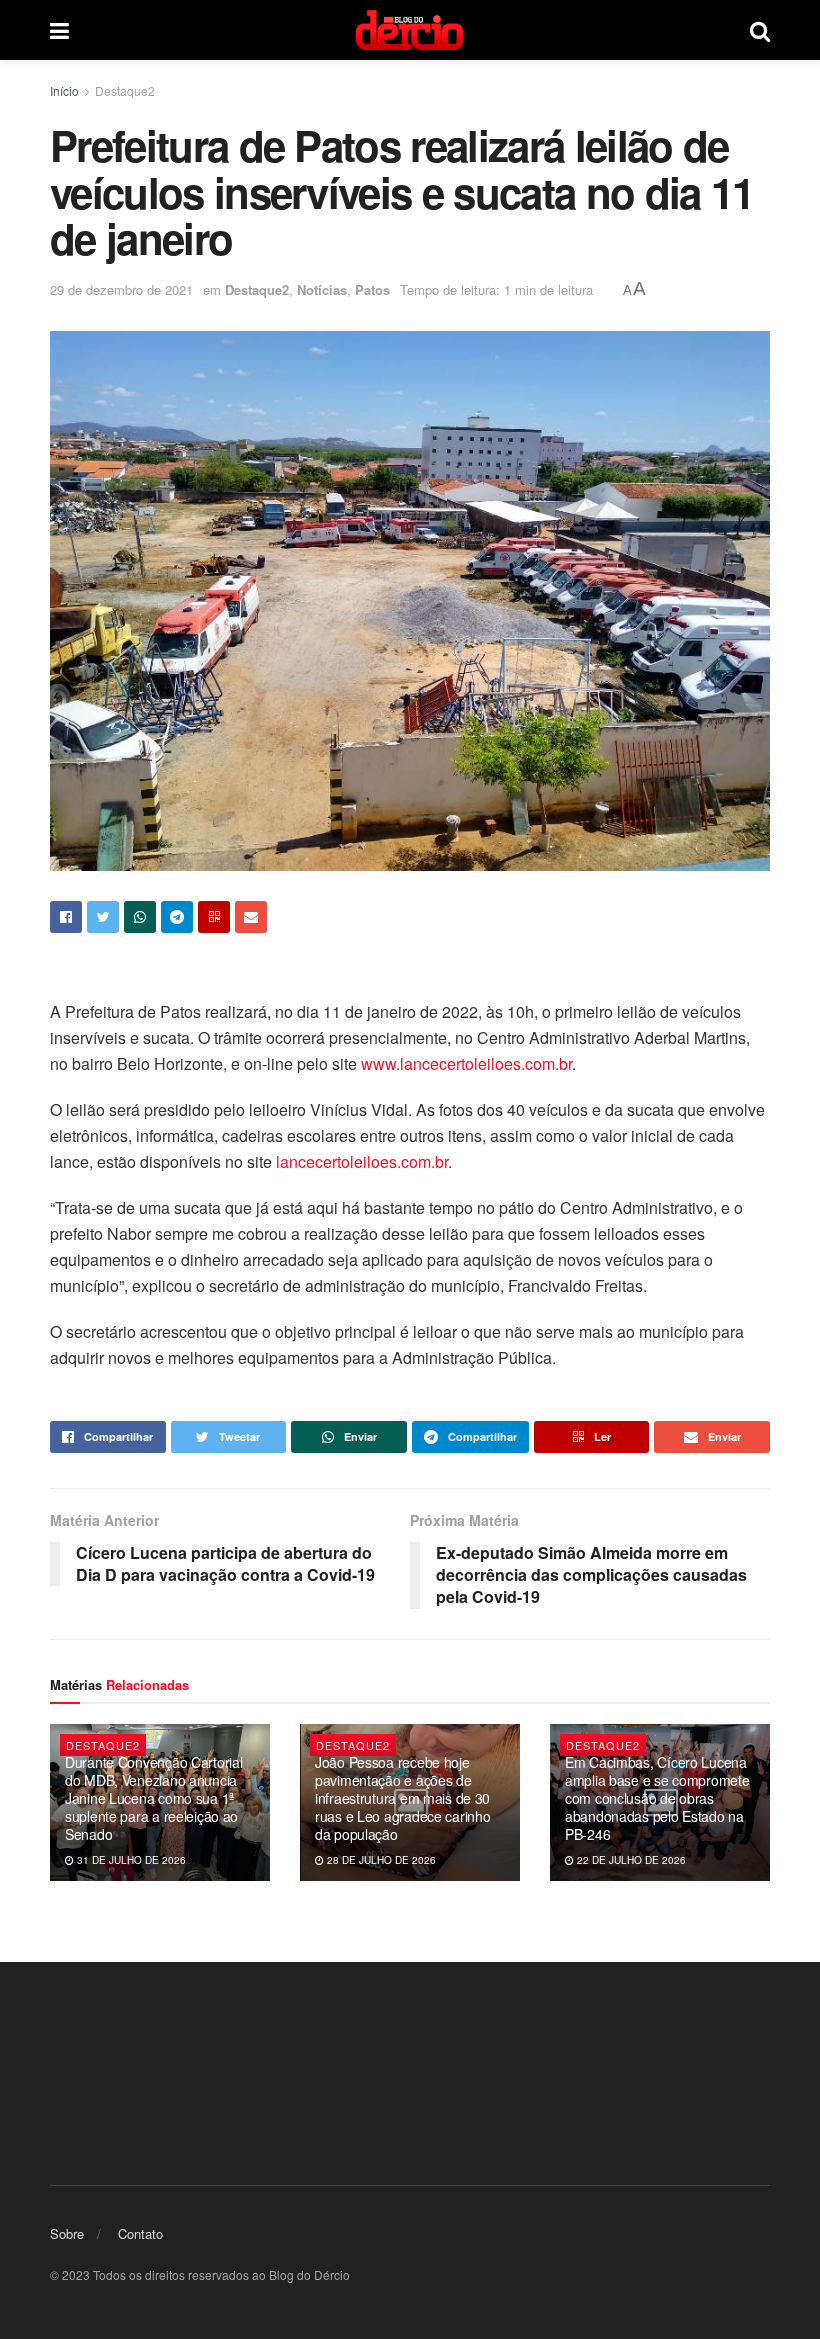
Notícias (322, 289)
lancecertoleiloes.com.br (362, 1161)
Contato (140, 2233)
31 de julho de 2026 (130, 1860)
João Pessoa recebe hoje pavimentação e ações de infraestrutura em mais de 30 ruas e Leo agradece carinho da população (402, 1798)
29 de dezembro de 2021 (121, 289)
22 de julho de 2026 (630, 1860)
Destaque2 (125, 90)
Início (64, 90)
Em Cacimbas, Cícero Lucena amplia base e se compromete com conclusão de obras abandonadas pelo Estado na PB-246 (657, 1798)
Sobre (67, 2233)
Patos (372, 289)
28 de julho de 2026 (380, 1860)
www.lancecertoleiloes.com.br (466, 1063)
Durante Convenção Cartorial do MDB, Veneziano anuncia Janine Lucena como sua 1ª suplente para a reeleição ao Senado (153, 1798)
